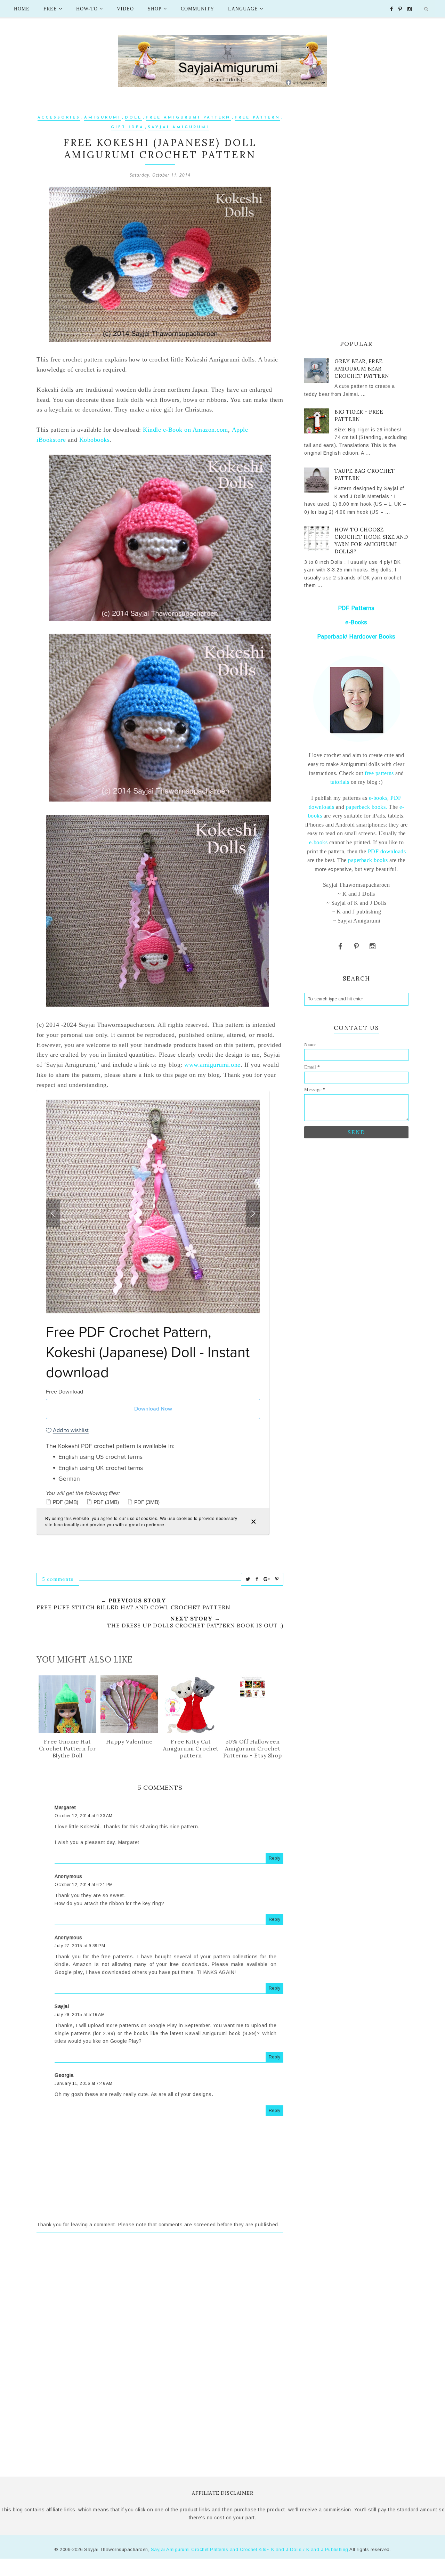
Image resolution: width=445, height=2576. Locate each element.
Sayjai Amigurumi (179, 127)
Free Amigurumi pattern (188, 118)
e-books (378, 798)
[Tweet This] (248, 1579)
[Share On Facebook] (257, 1579)
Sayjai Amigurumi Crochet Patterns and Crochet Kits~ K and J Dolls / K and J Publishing (250, 2549)
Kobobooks (95, 440)
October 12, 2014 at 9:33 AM (84, 1816)
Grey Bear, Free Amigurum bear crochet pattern (362, 369)
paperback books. (367, 807)
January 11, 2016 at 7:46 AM (84, 2083)
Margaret (65, 1807)
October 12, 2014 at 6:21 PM (84, 1885)
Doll (133, 118)
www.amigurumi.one (212, 1065)
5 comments (58, 1579)
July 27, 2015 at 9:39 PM (80, 1946)
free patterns (379, 773)
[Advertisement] (160, 2302)
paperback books (368, 860)
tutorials (340, 782)
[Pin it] (277, 1579)
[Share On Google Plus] (267, 1579)
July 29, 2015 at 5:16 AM (80, 2015)
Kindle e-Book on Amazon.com (185, 430)
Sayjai (62, 2006)
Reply (275, 1858)
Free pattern (257, 118)
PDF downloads (387, 851)
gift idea (127, 127)
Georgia (64, 2075)
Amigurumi (103, 118)
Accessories (59, 118)
